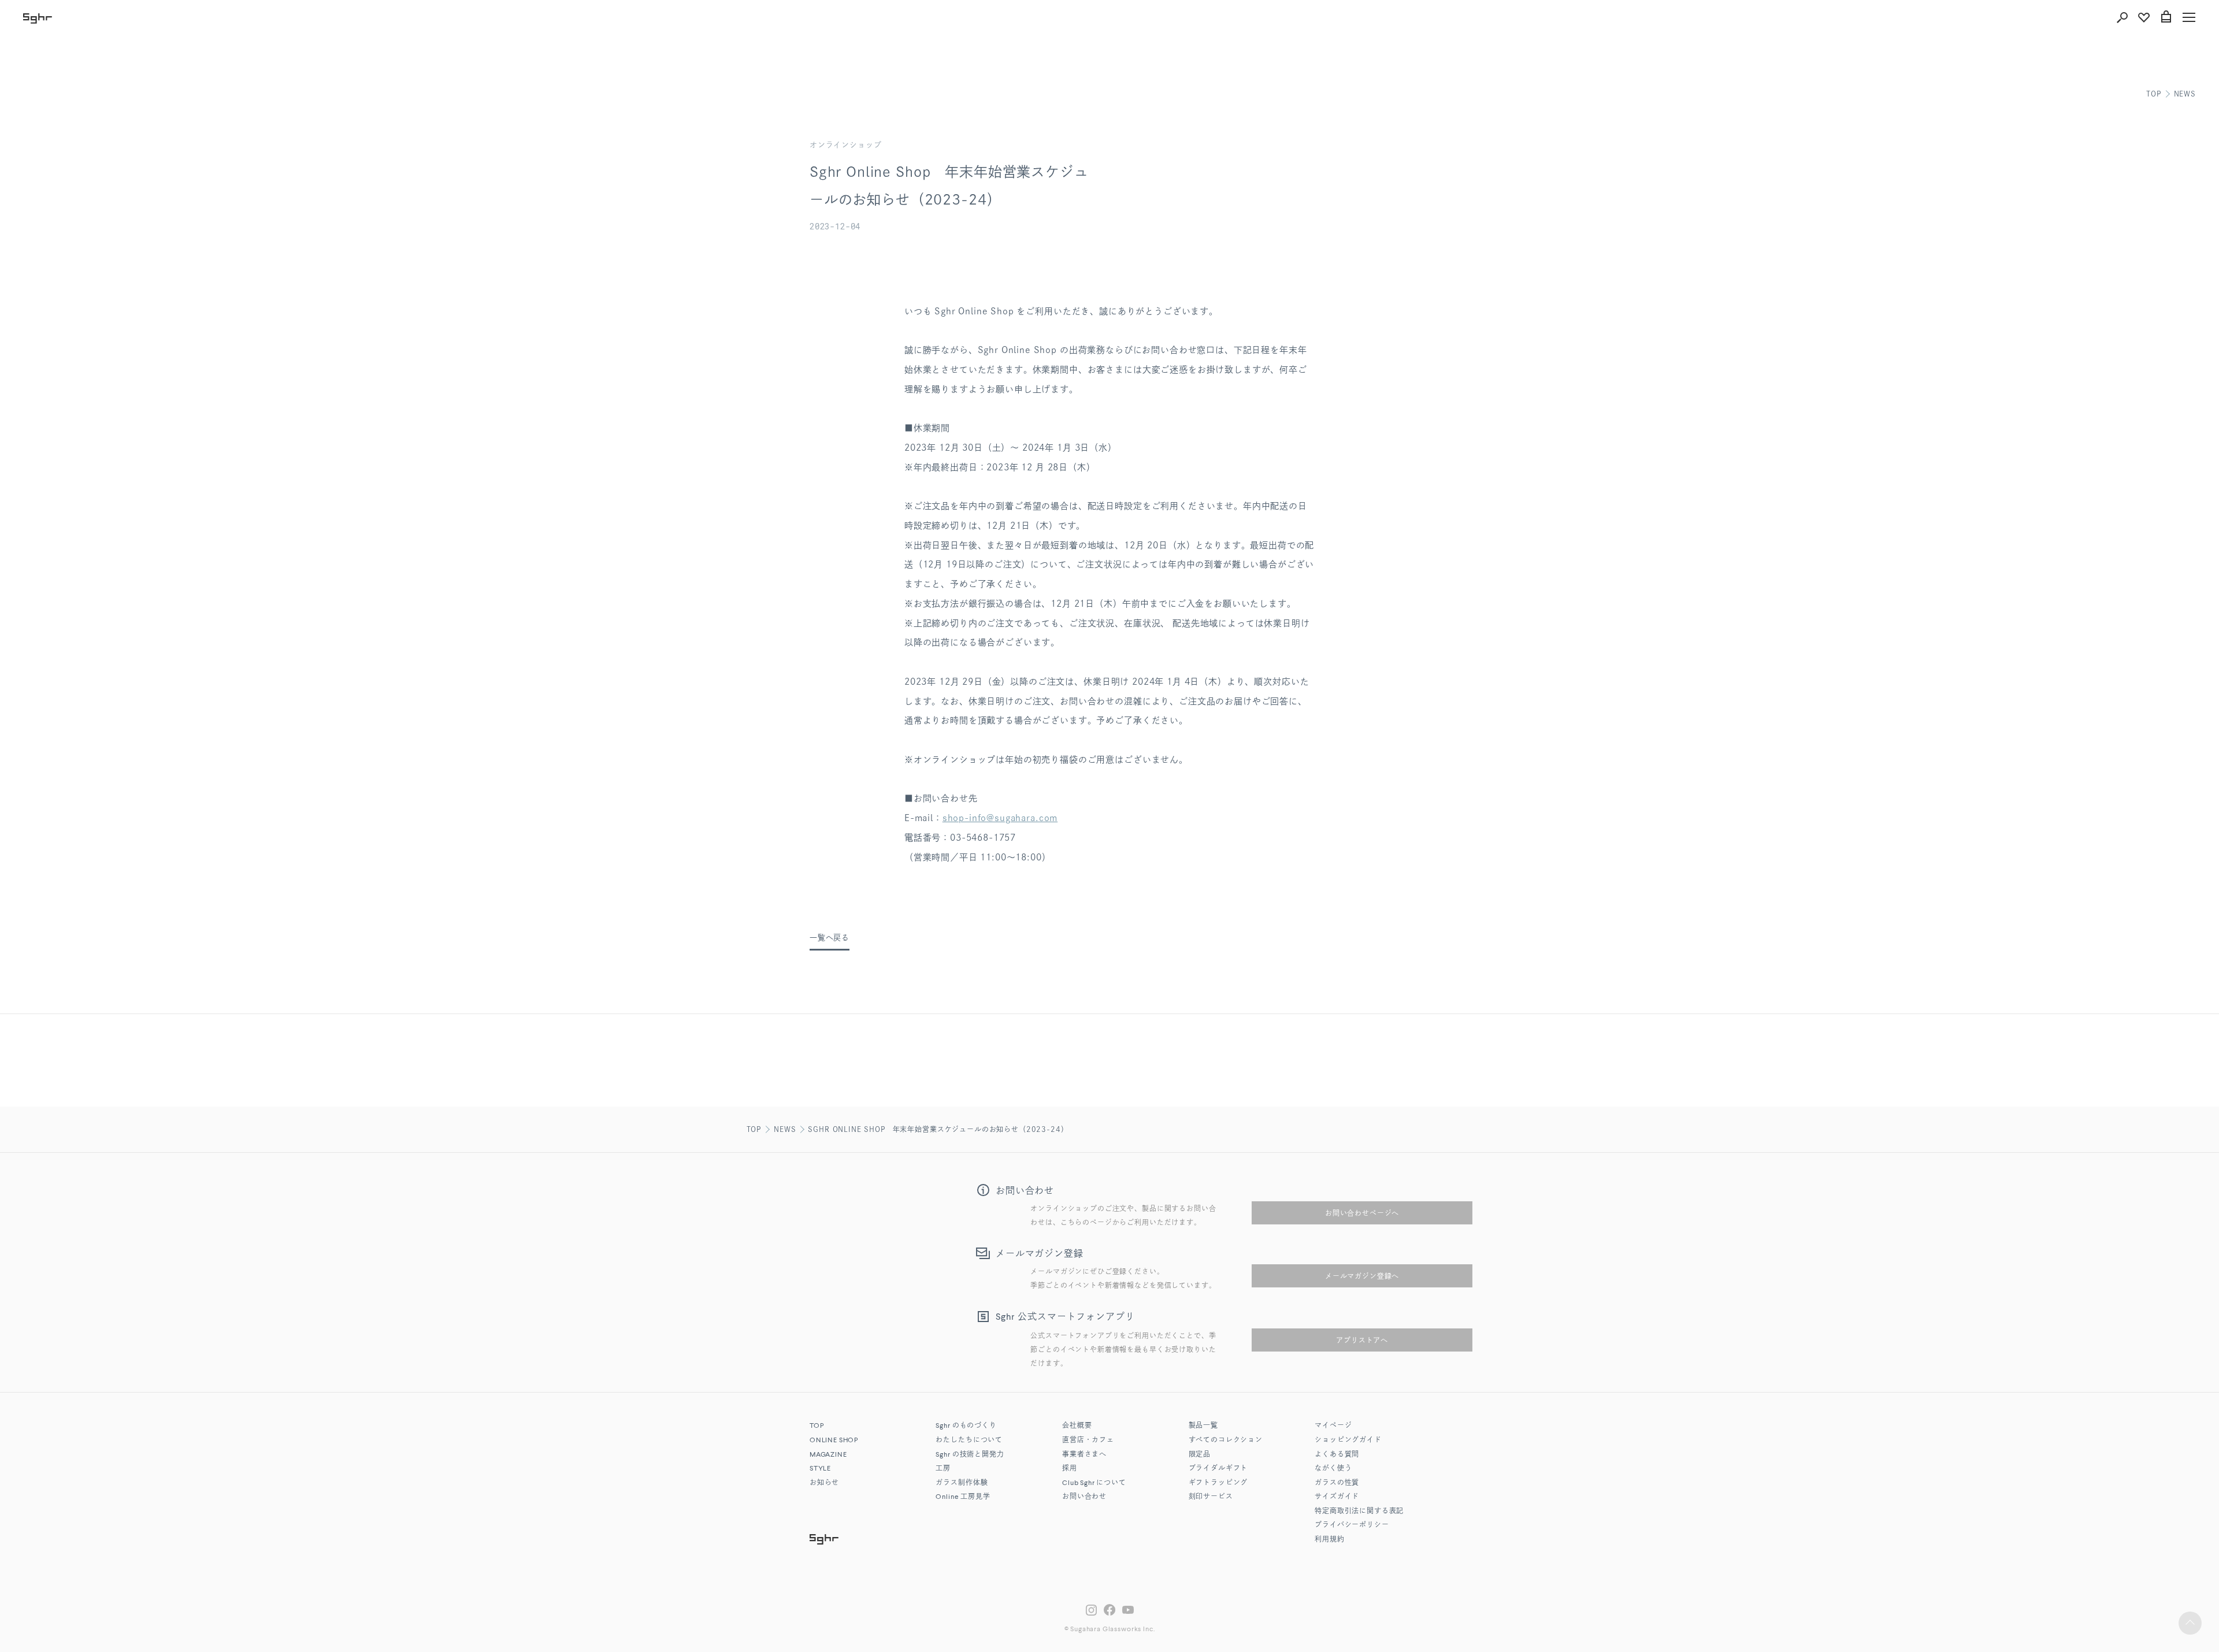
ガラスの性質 (1337, 1483)
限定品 (1200, 1455)
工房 (943, 1469)
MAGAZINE (828, 1455)
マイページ (1333, 1426)
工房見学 (963, 1497)
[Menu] (2189, 17)
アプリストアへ (1362, 1340)
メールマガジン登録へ (1362, 1276)
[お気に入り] (2144, 17)
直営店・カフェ (1088, 1441)
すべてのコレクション (1226, 1441)
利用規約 (1329, 1540)
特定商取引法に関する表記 (1359, 1512)
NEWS (2185, 94)
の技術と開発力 (970, 1455)
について (1094, 1483)
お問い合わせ (1084, 1497)
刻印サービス (1211, 1497)
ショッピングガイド (1348, 1441)
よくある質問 (1337, 1455)
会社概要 (1077, 1426)
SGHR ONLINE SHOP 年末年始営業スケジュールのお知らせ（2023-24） (938, 1129)
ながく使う (1333, 1469)
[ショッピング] (2166, 17)
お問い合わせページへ (1362, 1213)
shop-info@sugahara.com (1000, 818)
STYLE (820, 1469)
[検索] (2122, 17)
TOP (2154, 94)
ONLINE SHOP (834, 1441)
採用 (1070, 1469)
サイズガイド (1337, 1497)
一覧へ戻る (830, 938)
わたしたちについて (969, 1441)
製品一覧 (1203, 1426)
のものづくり (966, 1426)
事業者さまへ (1084, 1455)
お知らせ (824, 1483)
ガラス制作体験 (962, 1483)
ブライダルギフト (1218, 1469)
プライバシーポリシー (1352, 1525)
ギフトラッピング (1218, 1483)
